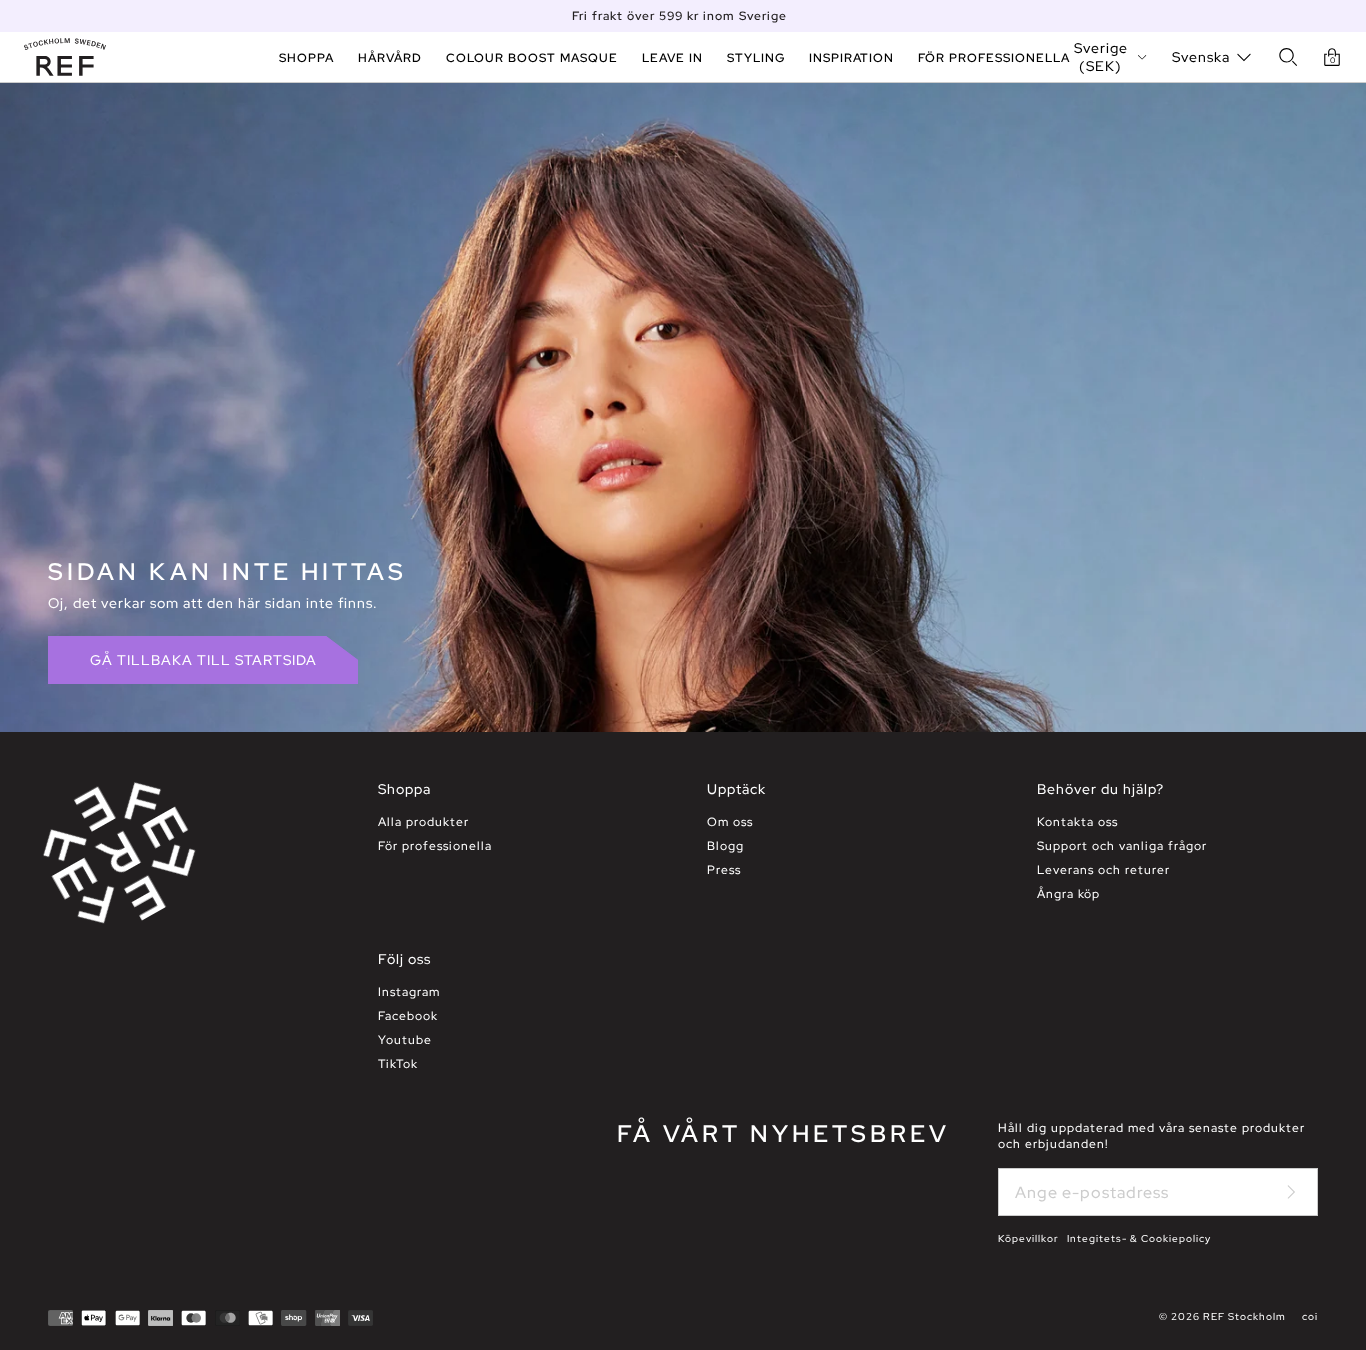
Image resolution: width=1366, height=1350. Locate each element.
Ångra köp (1068, 894)
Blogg (725, 846)
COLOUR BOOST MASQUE (532, 58)
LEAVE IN (672, 58)
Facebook (408, 1016)
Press (724, 870)
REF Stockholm (1244, 1316)
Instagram (409, 992)
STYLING (756, 58)
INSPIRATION (851, 58)
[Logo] (65, 57)
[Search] (1288, 57)
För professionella (435, 846)
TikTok (398, 1064)
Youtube (405, 1040)
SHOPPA (306, 58)
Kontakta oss (1077, 822)
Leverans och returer (1103, 870)
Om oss (730, 822)
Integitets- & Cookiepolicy (1139, 1238)
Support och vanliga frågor (1122, 846)
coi (1310, 1316)
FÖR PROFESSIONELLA (994, 58)
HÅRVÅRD (390, 58)
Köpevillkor (1028, 1238)
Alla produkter (423, 822)
